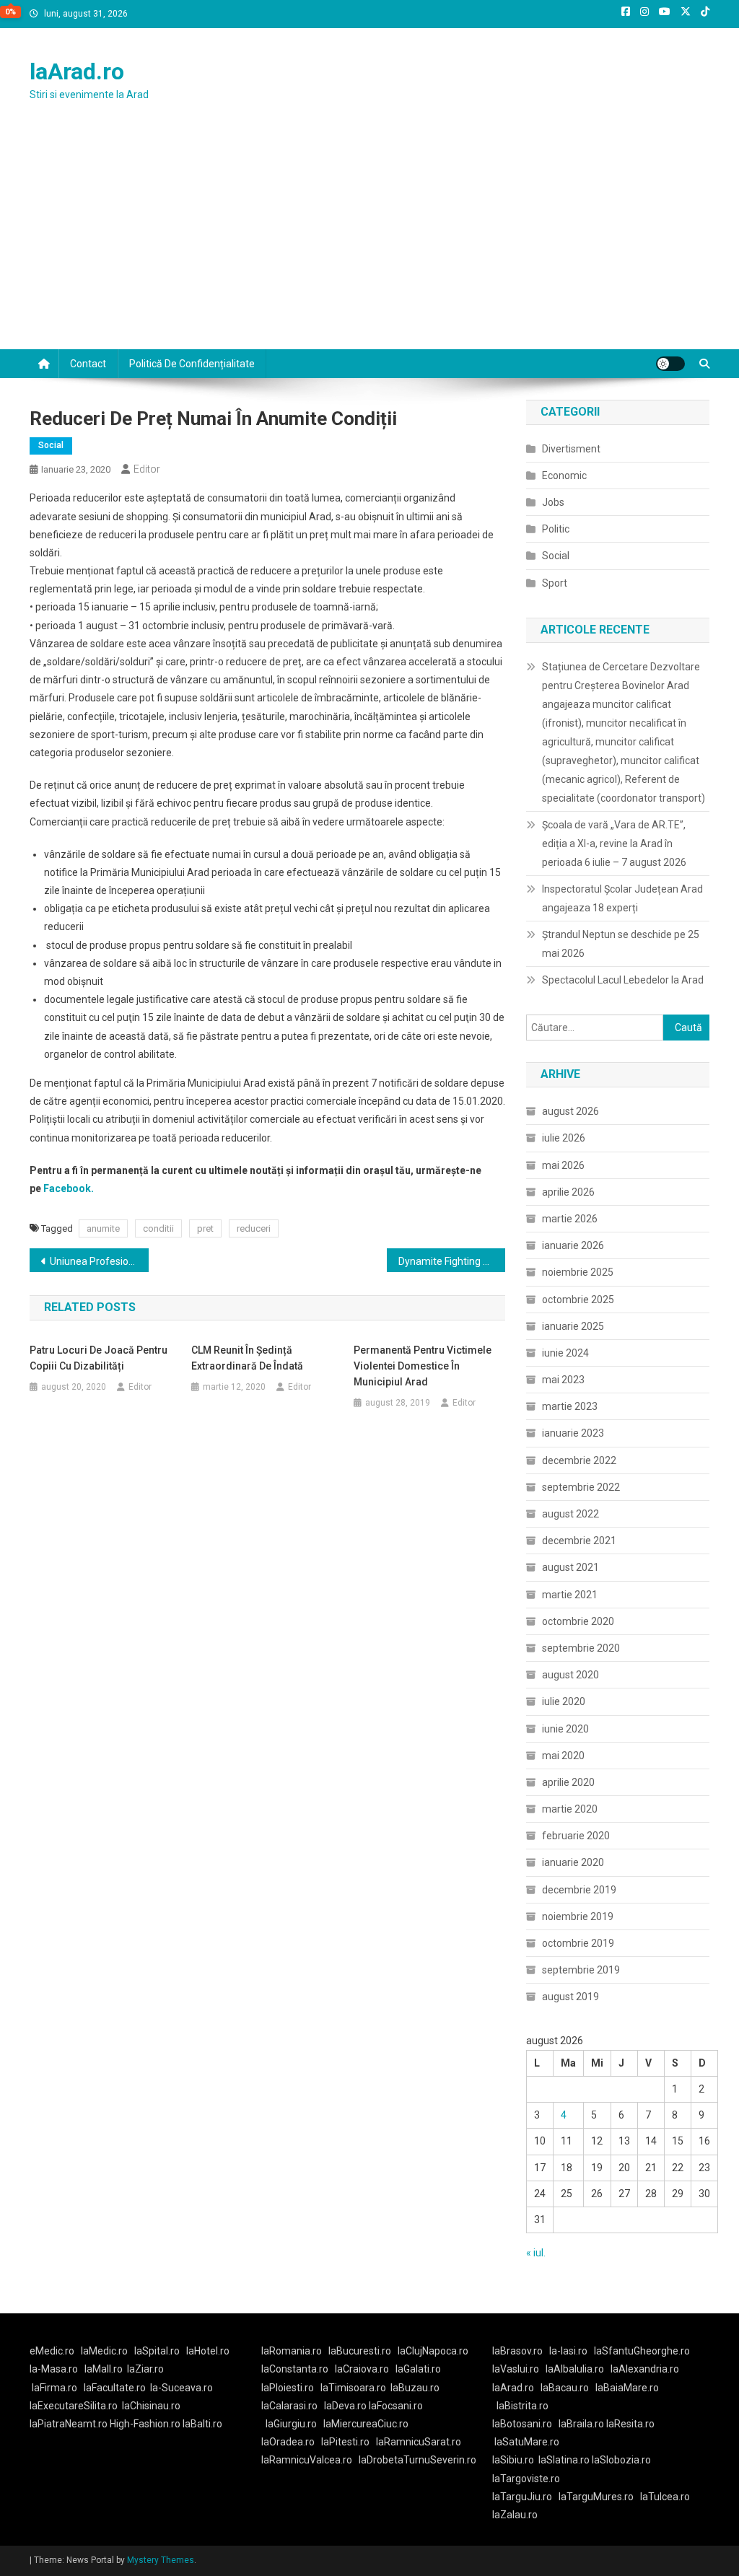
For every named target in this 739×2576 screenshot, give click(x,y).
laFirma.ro (54, 2388)
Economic (564, 476)
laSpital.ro (157, 2351)
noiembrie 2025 (578, 1272)
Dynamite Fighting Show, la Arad (452, 1261)
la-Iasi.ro (568, 2351)
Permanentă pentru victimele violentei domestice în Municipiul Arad (423, 1366)
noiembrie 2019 (578, 1916)
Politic (556, 529)
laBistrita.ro (522, 2406)
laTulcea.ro (665, 2497)
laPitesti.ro (345, 2442)
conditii (158, 1228)
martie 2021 (570, 1595)
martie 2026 (570, 1219)
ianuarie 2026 (573, 1245)
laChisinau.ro (151, 2406)
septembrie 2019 (581, 1970)
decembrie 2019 (579, 1890)
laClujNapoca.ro (433, 2351)
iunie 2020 (565, 1729)
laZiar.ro (145, 2369)
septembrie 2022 (581, 1487)
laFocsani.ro (396, 2406)
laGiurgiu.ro (294, 2424)
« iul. (536, 2253)
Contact (88, 364)
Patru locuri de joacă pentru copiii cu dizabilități (99, 1358)
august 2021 (570, 1567)
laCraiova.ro (362, 2369)
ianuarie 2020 (573, 1862)
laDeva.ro (345, 2406)
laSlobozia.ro (621, 2460)
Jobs (553, 502)
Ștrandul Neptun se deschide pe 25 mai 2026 (621, 944)
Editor (147, 469)
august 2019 (570, 1997)
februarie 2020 (576, 1836)
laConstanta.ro (295, 2369)
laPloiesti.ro (288, 2388)
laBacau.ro (565, 2388)
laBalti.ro (202, 2424)
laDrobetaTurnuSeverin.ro (417, 2460)
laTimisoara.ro (353, 2388)
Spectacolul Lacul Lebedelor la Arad (623, 980)
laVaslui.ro (519, 2369)
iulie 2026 (564, 1138)
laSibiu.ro (513, 2460)
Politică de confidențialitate (192, 364)
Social (51, 445)
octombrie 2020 (578, 1621)
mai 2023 (563, 1380)
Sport (555, 583)
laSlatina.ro (564, 2460)
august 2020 (570, 1675)
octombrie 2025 (578, 1300)
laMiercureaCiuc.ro (366, 2424)
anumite (103, 1228)
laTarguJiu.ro (525, 2497)
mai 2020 (563, 1756)
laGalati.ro (418, 2369)
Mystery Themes (161, 2560)
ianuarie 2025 (573, 1326)
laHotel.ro (208, 2351)
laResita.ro (630, 2424)
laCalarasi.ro (289, 2406)
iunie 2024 (565, 1353)
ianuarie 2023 (573, 1433)
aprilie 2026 (568, 1192)
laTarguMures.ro (596, 2497)
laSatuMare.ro (527, 2442)
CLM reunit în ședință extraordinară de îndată (247, 1358)
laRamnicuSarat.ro (419, 2442)
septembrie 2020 (581, 1648)
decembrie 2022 (579, 1460)
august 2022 (570, 1514)
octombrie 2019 (578, 1943)
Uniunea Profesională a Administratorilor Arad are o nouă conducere (99, 1261)
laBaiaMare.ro (627, 2388)
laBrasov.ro (517, 2351)
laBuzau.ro (415, 2388)
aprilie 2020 (568, 1782)
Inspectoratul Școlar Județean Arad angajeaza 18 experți (622, 898)
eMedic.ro (52, 2351)
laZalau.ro (515, 2515)
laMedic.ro (105, 2351)
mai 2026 (563, 1165)
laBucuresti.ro (360, 2351)
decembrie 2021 (579, 1541)
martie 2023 (570, 1406)
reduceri (254, 1228)
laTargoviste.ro (526, 2479)
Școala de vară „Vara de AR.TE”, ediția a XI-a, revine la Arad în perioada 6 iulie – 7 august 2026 (614, 844)
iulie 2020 (564, 1701)
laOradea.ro (288, 2442)
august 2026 (570, 1111)
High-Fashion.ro (145, 2424)
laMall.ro (104, 2369)
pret (205, 1228)
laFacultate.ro (115, 2388)
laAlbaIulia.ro (575, 2369)
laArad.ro (77, 71)
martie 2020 (570, 1809)
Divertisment (571, 449)
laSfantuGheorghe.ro (642, 2351)
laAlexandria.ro (645, 2369)
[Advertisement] (369, 241)
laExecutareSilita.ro (74, 2406)
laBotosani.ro (522, 2424)
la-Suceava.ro (182, 2388)
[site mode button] (670, 364)
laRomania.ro (292, 2351)
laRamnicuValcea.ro (307, 2460)
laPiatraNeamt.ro (69, 2424)
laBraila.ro (581, 2424)
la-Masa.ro (54, 2369)
